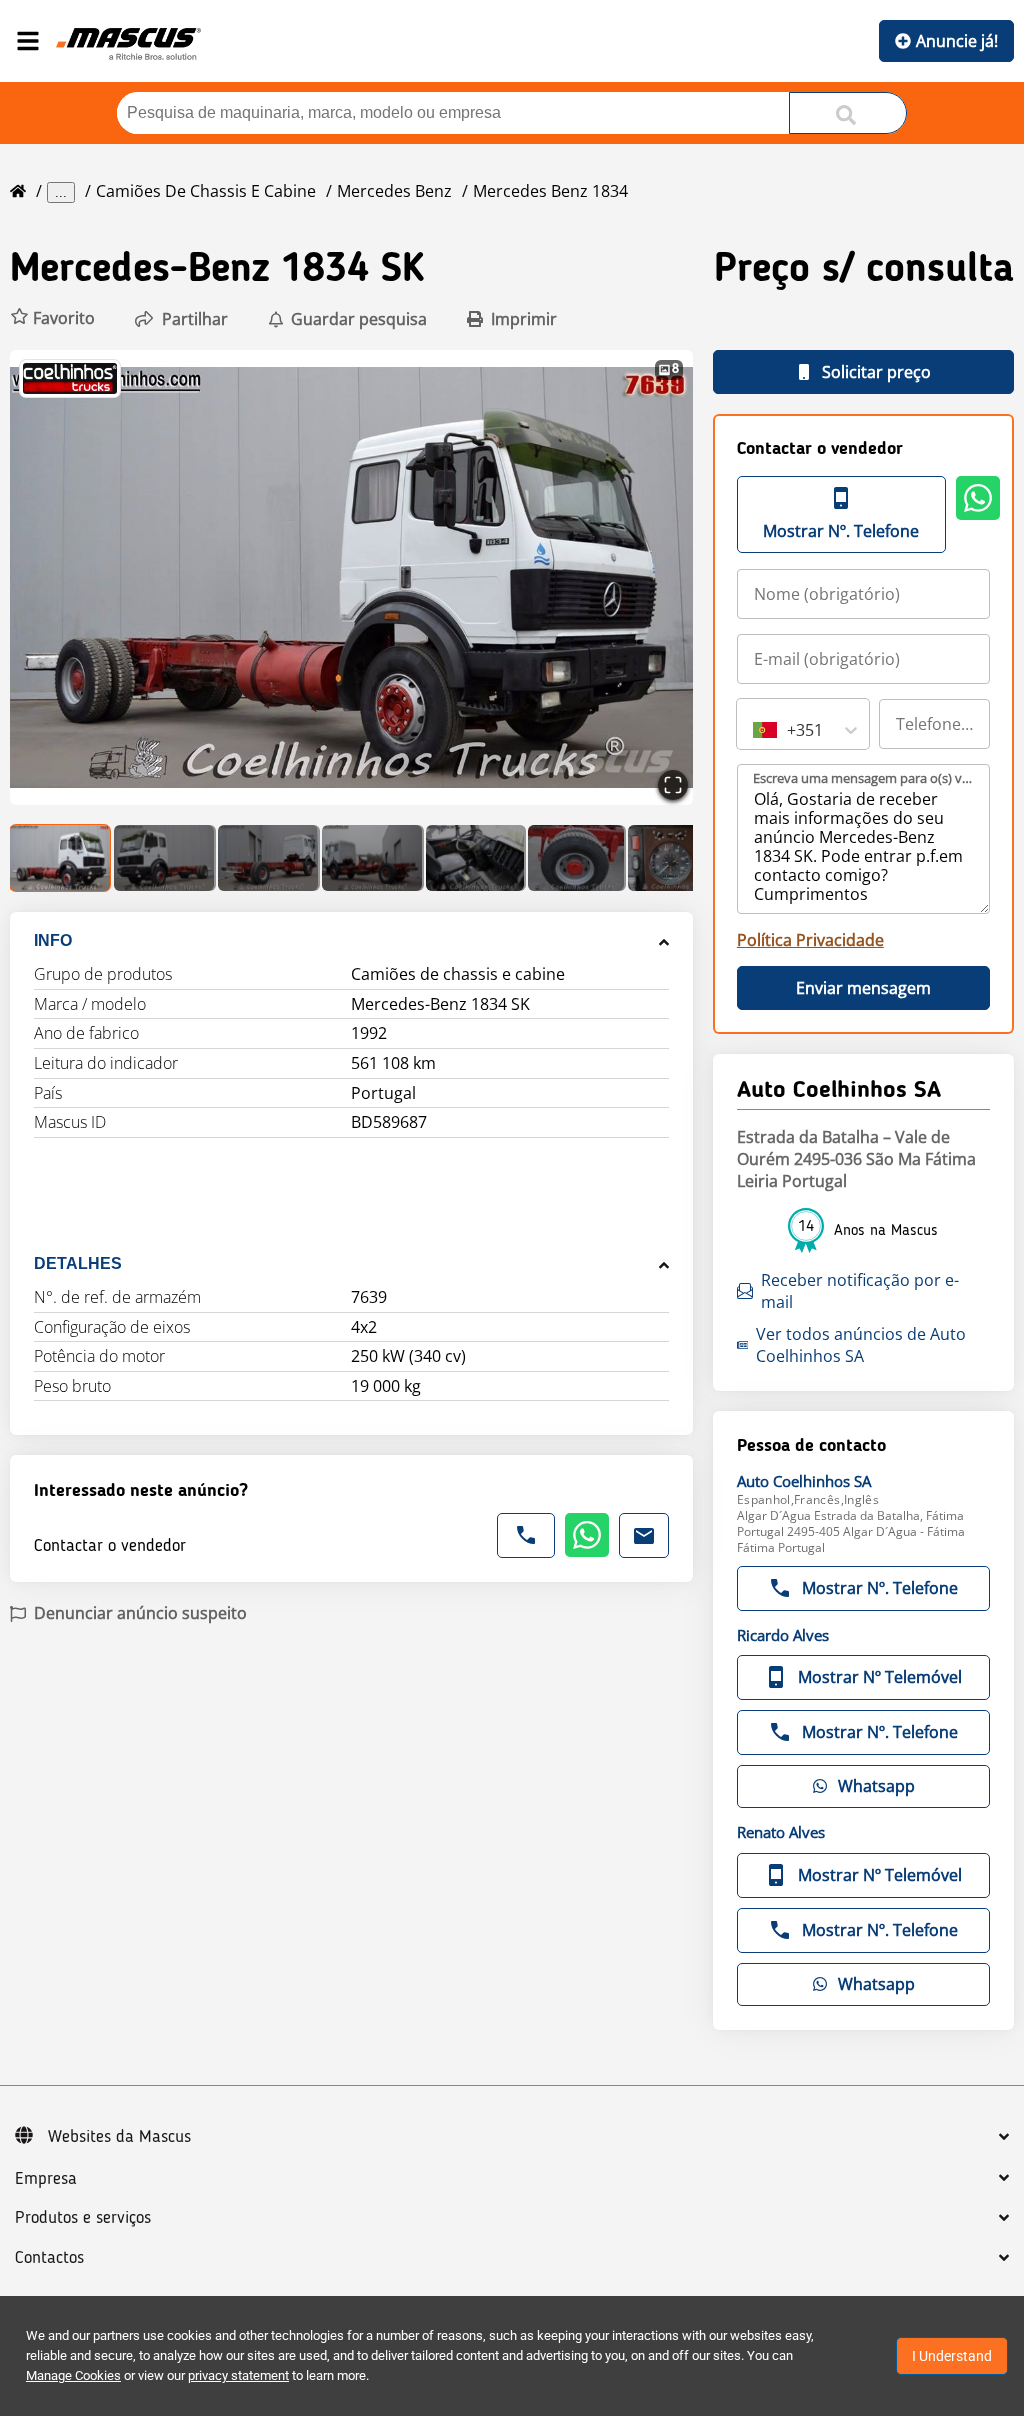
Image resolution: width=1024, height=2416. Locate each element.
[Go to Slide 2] (165, 858)
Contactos (49, 2258)
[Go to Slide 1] (61, 858)
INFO (53, 940)
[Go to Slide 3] (269, 858)
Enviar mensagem (863, 988)
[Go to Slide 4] (373, 858)
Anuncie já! (957, 41)
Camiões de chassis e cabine (206, 191)
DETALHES (78, 1263)
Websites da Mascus (119, 2137)
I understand (952, 2356)
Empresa (46, 2179)
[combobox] (755, 730)
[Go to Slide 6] (577, 858)
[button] (52, 318)
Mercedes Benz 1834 (550, 191)
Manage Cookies (73, 2375)
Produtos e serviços (83, 2218)
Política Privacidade (810, 940)
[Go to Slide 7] (677, 858)
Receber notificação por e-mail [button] (860, 1291)
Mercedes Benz (394, 191)
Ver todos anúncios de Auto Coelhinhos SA (861, 1345)
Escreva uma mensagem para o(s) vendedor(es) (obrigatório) (864, 778)
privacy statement (238, 2375)
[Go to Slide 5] (476, 858)
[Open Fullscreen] (673, 785)
